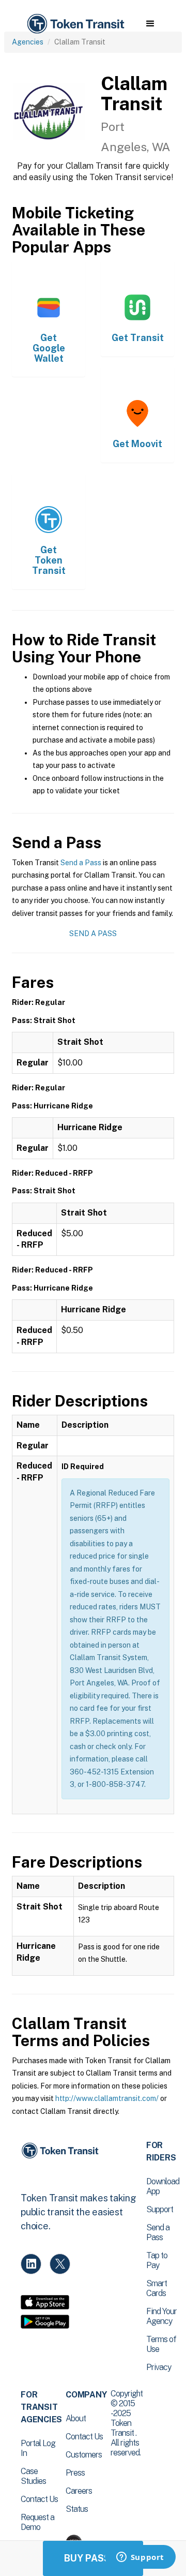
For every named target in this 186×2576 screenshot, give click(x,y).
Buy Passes (93, 2558)
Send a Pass (81, 863)
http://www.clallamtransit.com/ (107, 2098)
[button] (150, 24)
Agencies (28, 42)
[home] (75, 24)
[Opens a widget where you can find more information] (140, 2558)
